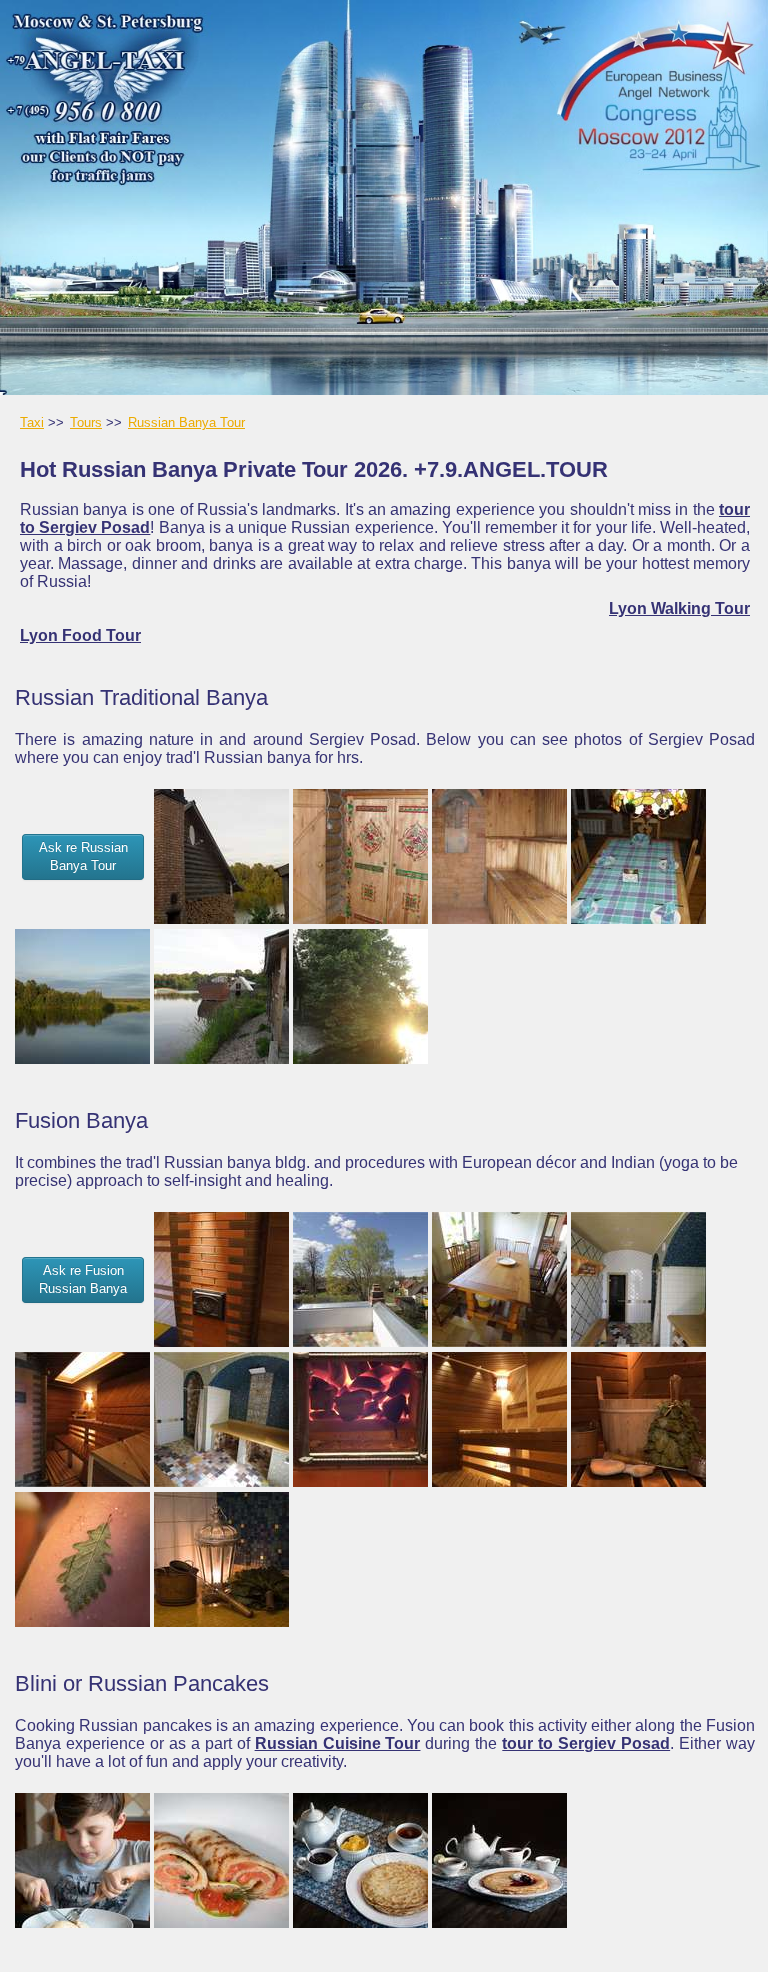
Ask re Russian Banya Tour (83, 856)
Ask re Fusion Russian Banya (83, 1279)
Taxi (32, 422)
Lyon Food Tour (80, 635)
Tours (86, 422)
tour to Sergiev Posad (586, 1743)
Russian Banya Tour (186, 422)
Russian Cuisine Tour (338, 1743)
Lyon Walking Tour (679, 608)
